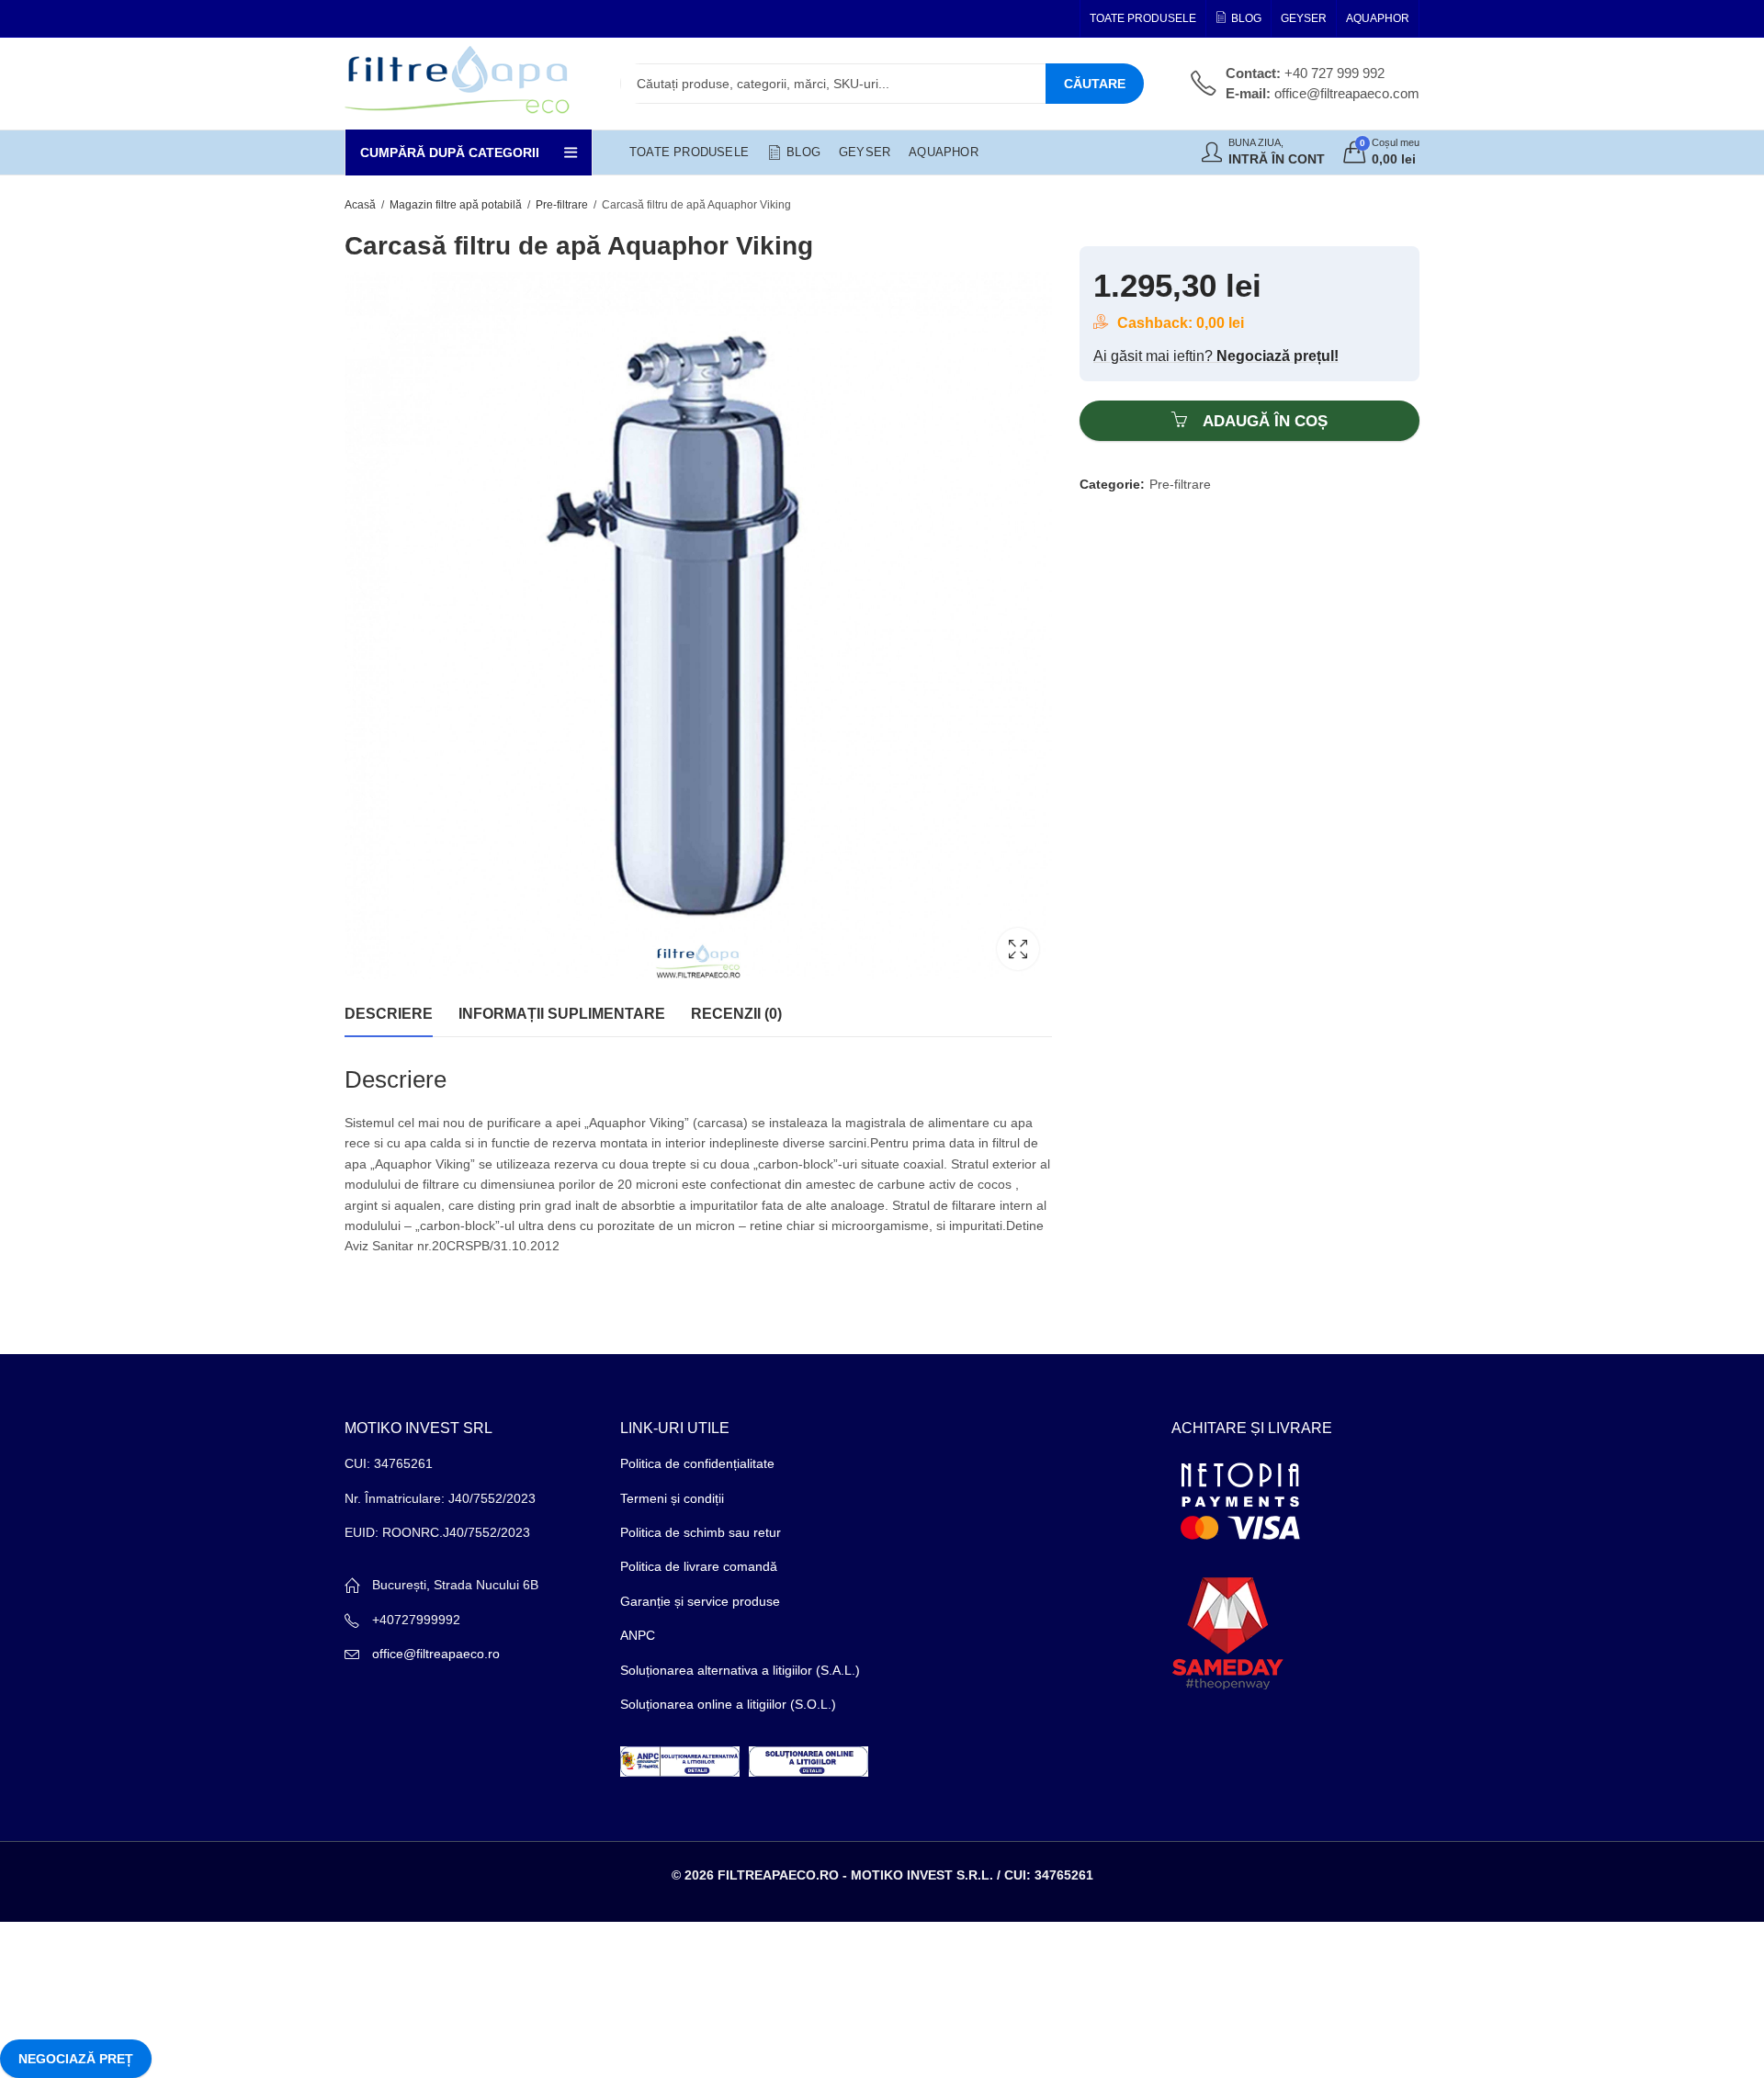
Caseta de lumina (1018, 949)
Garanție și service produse (700, 1601)
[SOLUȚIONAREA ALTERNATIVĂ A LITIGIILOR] (680, 1760)
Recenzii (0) (736, 1014)
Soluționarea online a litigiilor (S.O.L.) (728, 1704)
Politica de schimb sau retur (701, 1532)
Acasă (360, 205)
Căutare (1095, 84)
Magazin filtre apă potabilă (456, 205)
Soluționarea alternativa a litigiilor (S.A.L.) (740, 1670)
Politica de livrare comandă (699, 1566)
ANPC (638, 1635)
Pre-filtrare (562, 205)
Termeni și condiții (672, 1498)
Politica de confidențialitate (697, 1463)
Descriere (389, 1014)
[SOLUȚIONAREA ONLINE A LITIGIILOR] (808, 1760)
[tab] (389, 1014)
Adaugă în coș (1265, 421)
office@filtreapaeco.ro (436, 1654)
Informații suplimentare (562, 1014)
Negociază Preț (76, 2059)
